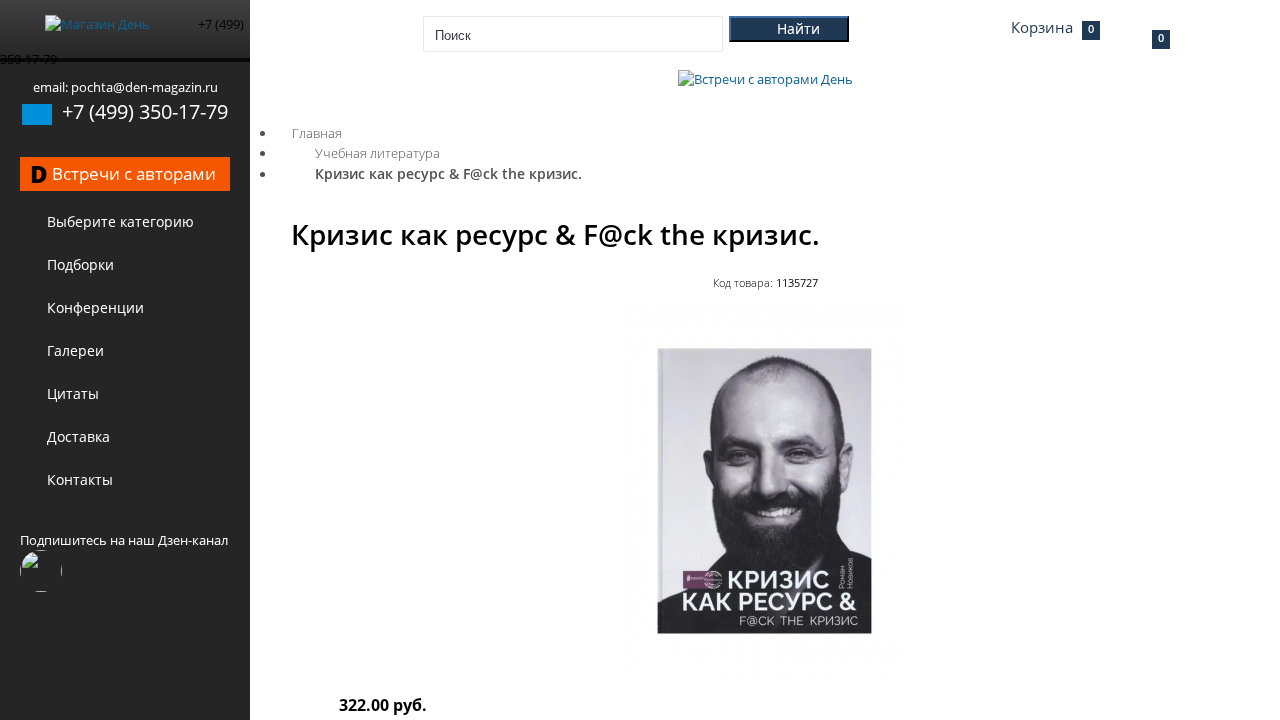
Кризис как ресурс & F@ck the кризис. (448, 173)
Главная (317, 133)
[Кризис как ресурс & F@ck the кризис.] (765, 676)
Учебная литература (377, 153)
